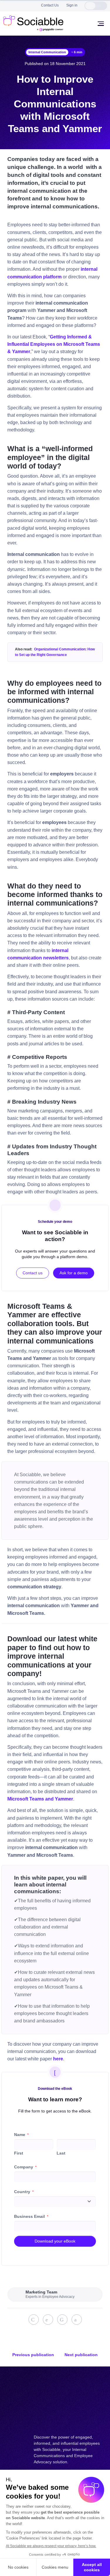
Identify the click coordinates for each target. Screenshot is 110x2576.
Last (61, 2153)
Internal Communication (47, 52)
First (19, 2153)
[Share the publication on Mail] (77, 2320)
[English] (90, 6)
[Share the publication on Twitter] (48, 2320)
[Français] (101, 6)
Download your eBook (55, 2241)
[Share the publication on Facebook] (62, 2320)
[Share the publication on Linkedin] (34, 2320)
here (58, 2059)
